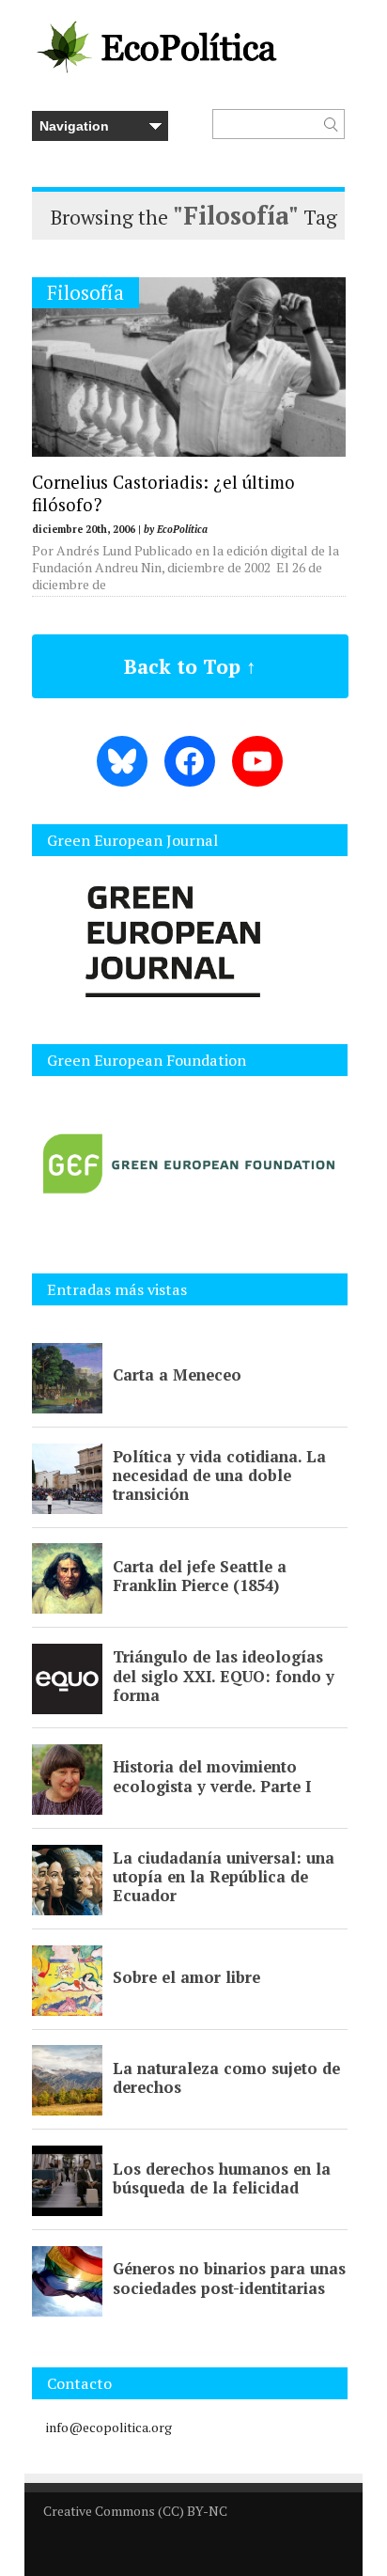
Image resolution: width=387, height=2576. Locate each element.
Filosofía (85, 293)
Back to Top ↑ (190, 666)
